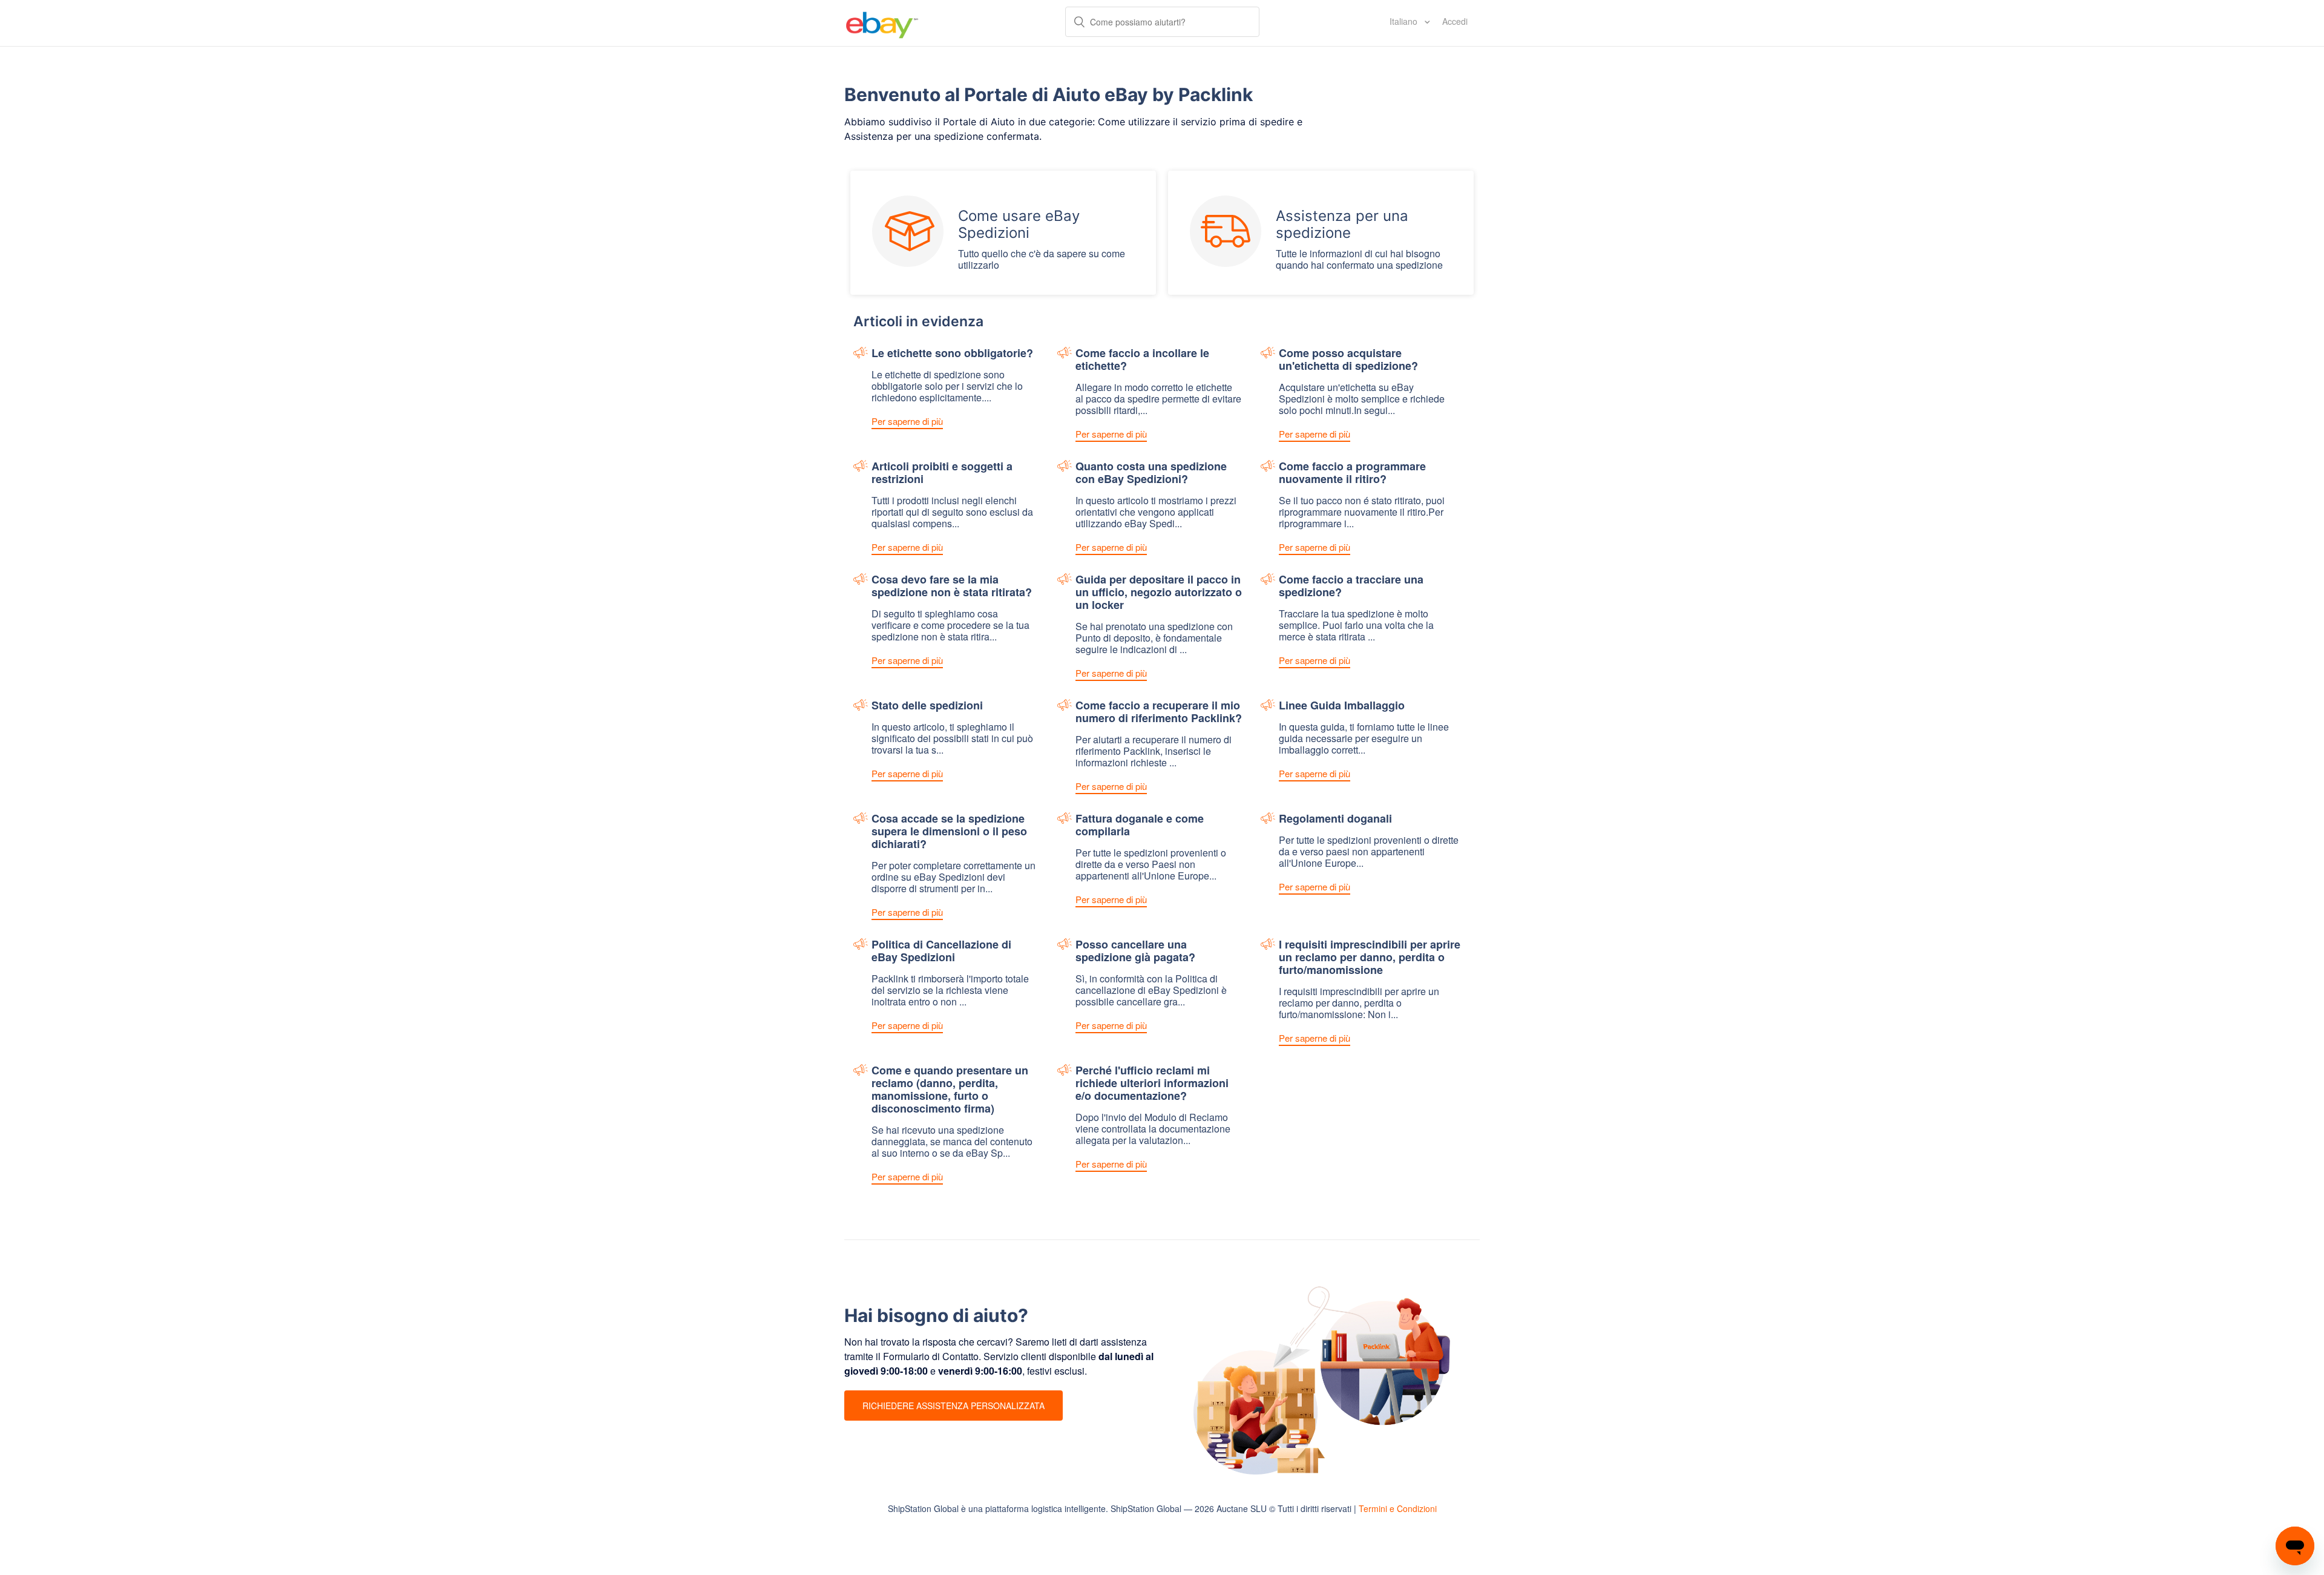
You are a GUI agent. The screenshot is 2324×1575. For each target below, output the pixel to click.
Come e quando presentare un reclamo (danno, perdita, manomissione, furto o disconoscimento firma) (950, 1090)
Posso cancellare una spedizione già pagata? (1135, 952)
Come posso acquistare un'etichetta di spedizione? (1348, 360)
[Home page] (882, 23)
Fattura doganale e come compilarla (1140, 826)
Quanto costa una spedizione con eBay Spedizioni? (1151, 473)
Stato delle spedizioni (927, 706)
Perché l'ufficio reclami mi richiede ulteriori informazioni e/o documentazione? (1152, 1084)
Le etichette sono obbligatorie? (952, 354)
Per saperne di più (907, 421)
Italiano (1405, 21)
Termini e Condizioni (1398, 1508)
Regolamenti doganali (1335, 819)
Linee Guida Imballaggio (1342, 706)
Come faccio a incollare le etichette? (1142, 360)
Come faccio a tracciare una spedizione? (1351, 587)
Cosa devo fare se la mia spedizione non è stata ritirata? (952, 587)
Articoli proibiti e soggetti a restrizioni (942, 473)
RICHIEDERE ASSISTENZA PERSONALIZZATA (954, 1406)
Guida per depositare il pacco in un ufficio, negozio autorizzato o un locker (1159, 593)
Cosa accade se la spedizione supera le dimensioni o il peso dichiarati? (949, 832)
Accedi (1455, 21)
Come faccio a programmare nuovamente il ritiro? (1352, 473)
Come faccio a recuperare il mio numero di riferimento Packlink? (1159, 712)
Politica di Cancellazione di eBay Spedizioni (941, 952)
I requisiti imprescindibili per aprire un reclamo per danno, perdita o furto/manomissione (1370, 958)
